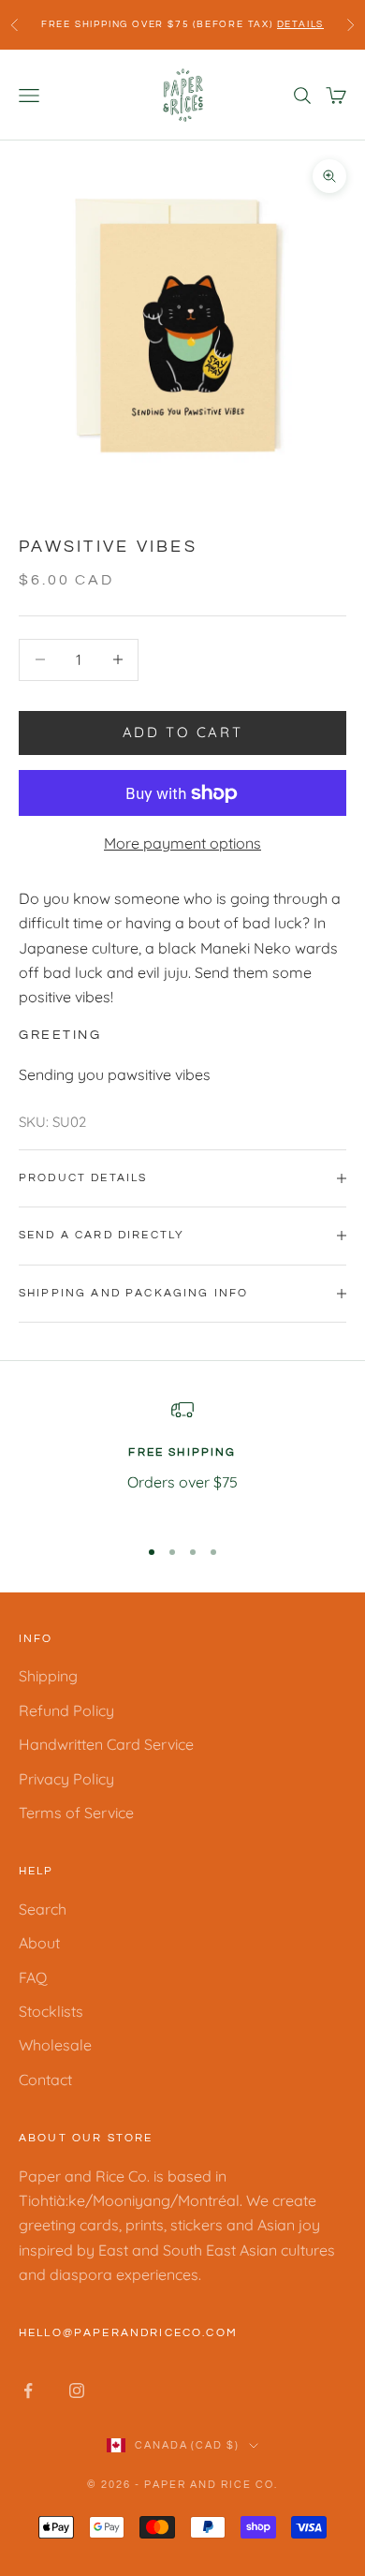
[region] (182, 1459)
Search (43, 1909)
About (39, 1943)
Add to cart (183, 732)
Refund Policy (66, 1710)
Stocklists (51, 2011)
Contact (45, 2080)
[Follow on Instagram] (77, 2391)
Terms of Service (76, 1813)
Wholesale (55, 2045)
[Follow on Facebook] (28, 2391)
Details (301, 24)
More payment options (182, 843)
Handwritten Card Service (106, 1744)
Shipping (48, 1676)
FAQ (33, 1977)
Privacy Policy (66, 1779)
